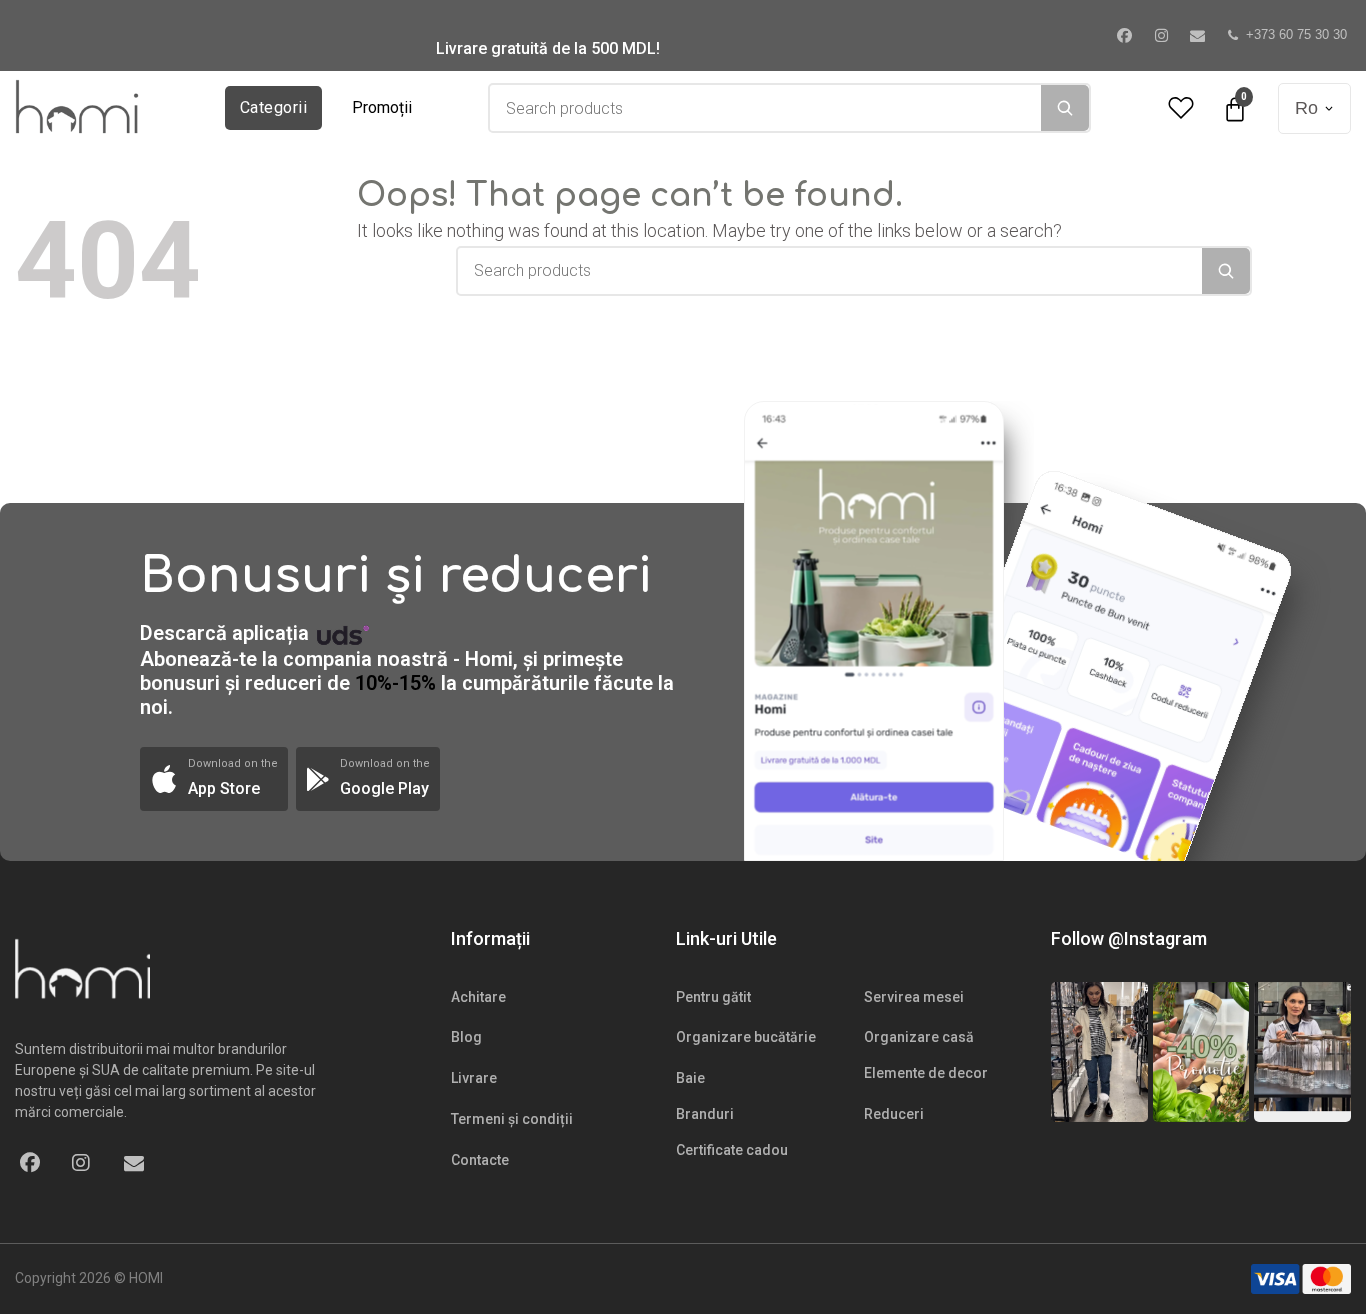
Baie (690, 1078)
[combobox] (765, 108)
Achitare (478, 997)
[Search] (1065, 108)
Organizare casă (919, 1037)
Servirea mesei (914, 997)
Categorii (273, 107)
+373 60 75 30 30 (1296, 34)
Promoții (382, 107)
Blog (466, 1037)
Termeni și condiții (512, 1119)
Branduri (705, 1114)
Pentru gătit (713, 997)
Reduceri (894, 1114)
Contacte (480, 1160)
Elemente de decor (926, 1073)
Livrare (474, 1078)
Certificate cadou (732, 1150)
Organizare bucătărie (746, 1037)
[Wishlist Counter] (1181, 108)
